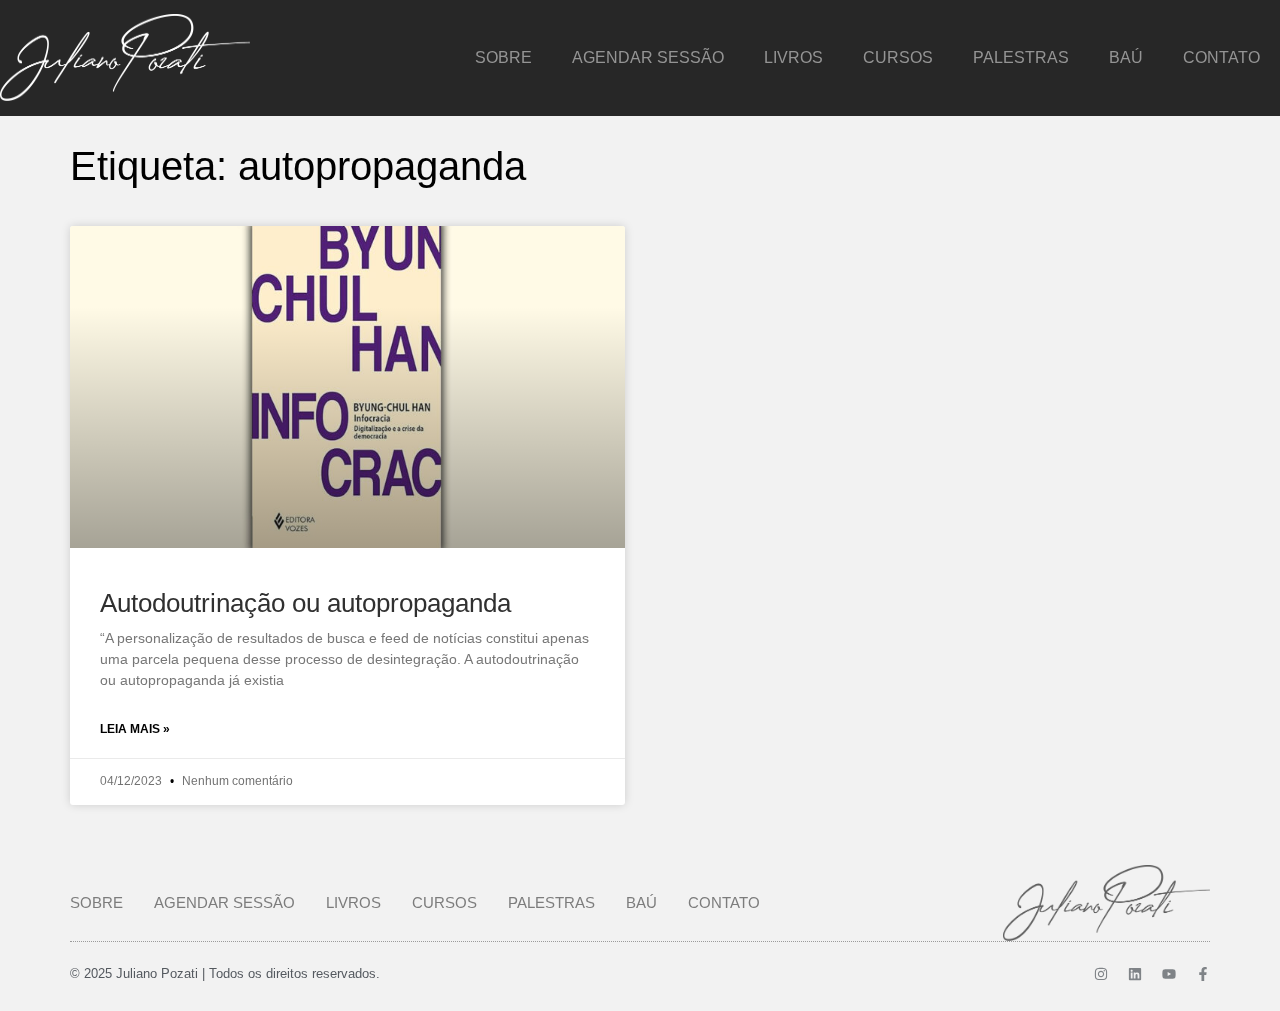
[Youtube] (1169, 974)
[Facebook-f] (1203, 974)
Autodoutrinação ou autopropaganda (305, 603)
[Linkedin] (1135, 974)
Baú (1126, 57)
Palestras (1021, 57)
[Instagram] (1101, 974)
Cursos (898, 57)
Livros (793, 57)
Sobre (503, 57)
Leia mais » (135, 729)
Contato (1221, 57)
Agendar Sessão (648, 57)
